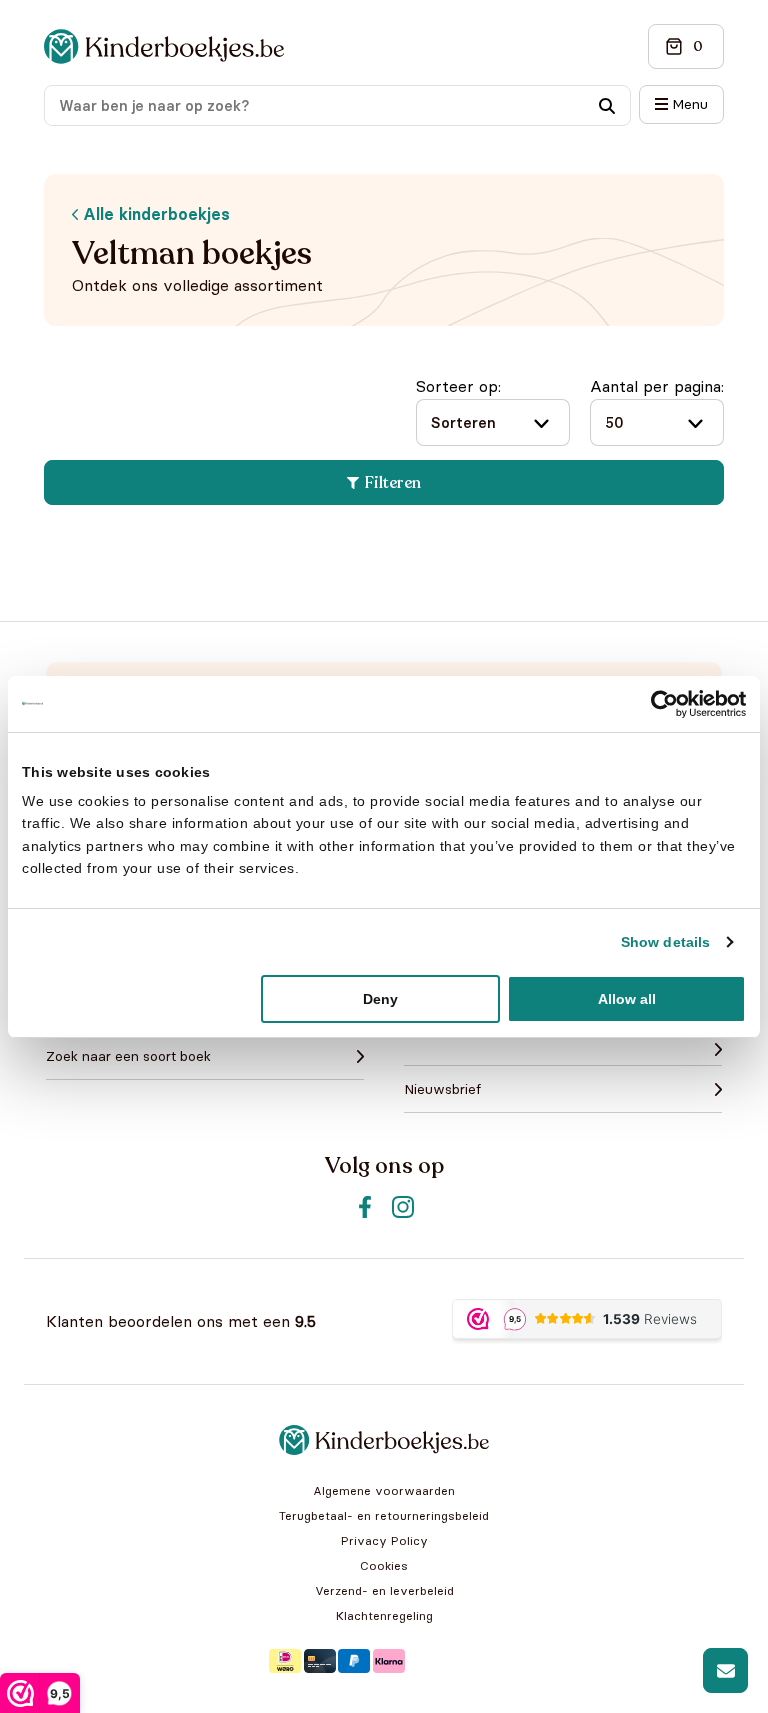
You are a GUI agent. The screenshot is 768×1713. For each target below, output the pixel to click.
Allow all (627, 999)
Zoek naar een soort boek (128, 1056)
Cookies (384, 1565)
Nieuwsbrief (442, 1089)
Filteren (393, 483)
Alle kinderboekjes (154, 214)
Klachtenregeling (384, 1615)
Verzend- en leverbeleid (384, 1590)
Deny (380, 999)
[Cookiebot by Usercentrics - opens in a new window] (658, 703)
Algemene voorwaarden (384, 1490)
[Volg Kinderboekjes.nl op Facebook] (365, 1207)
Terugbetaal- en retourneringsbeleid (384, 1515)
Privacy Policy (384, 1540)
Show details (665, 942)
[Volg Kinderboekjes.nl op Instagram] (403, 1207)
